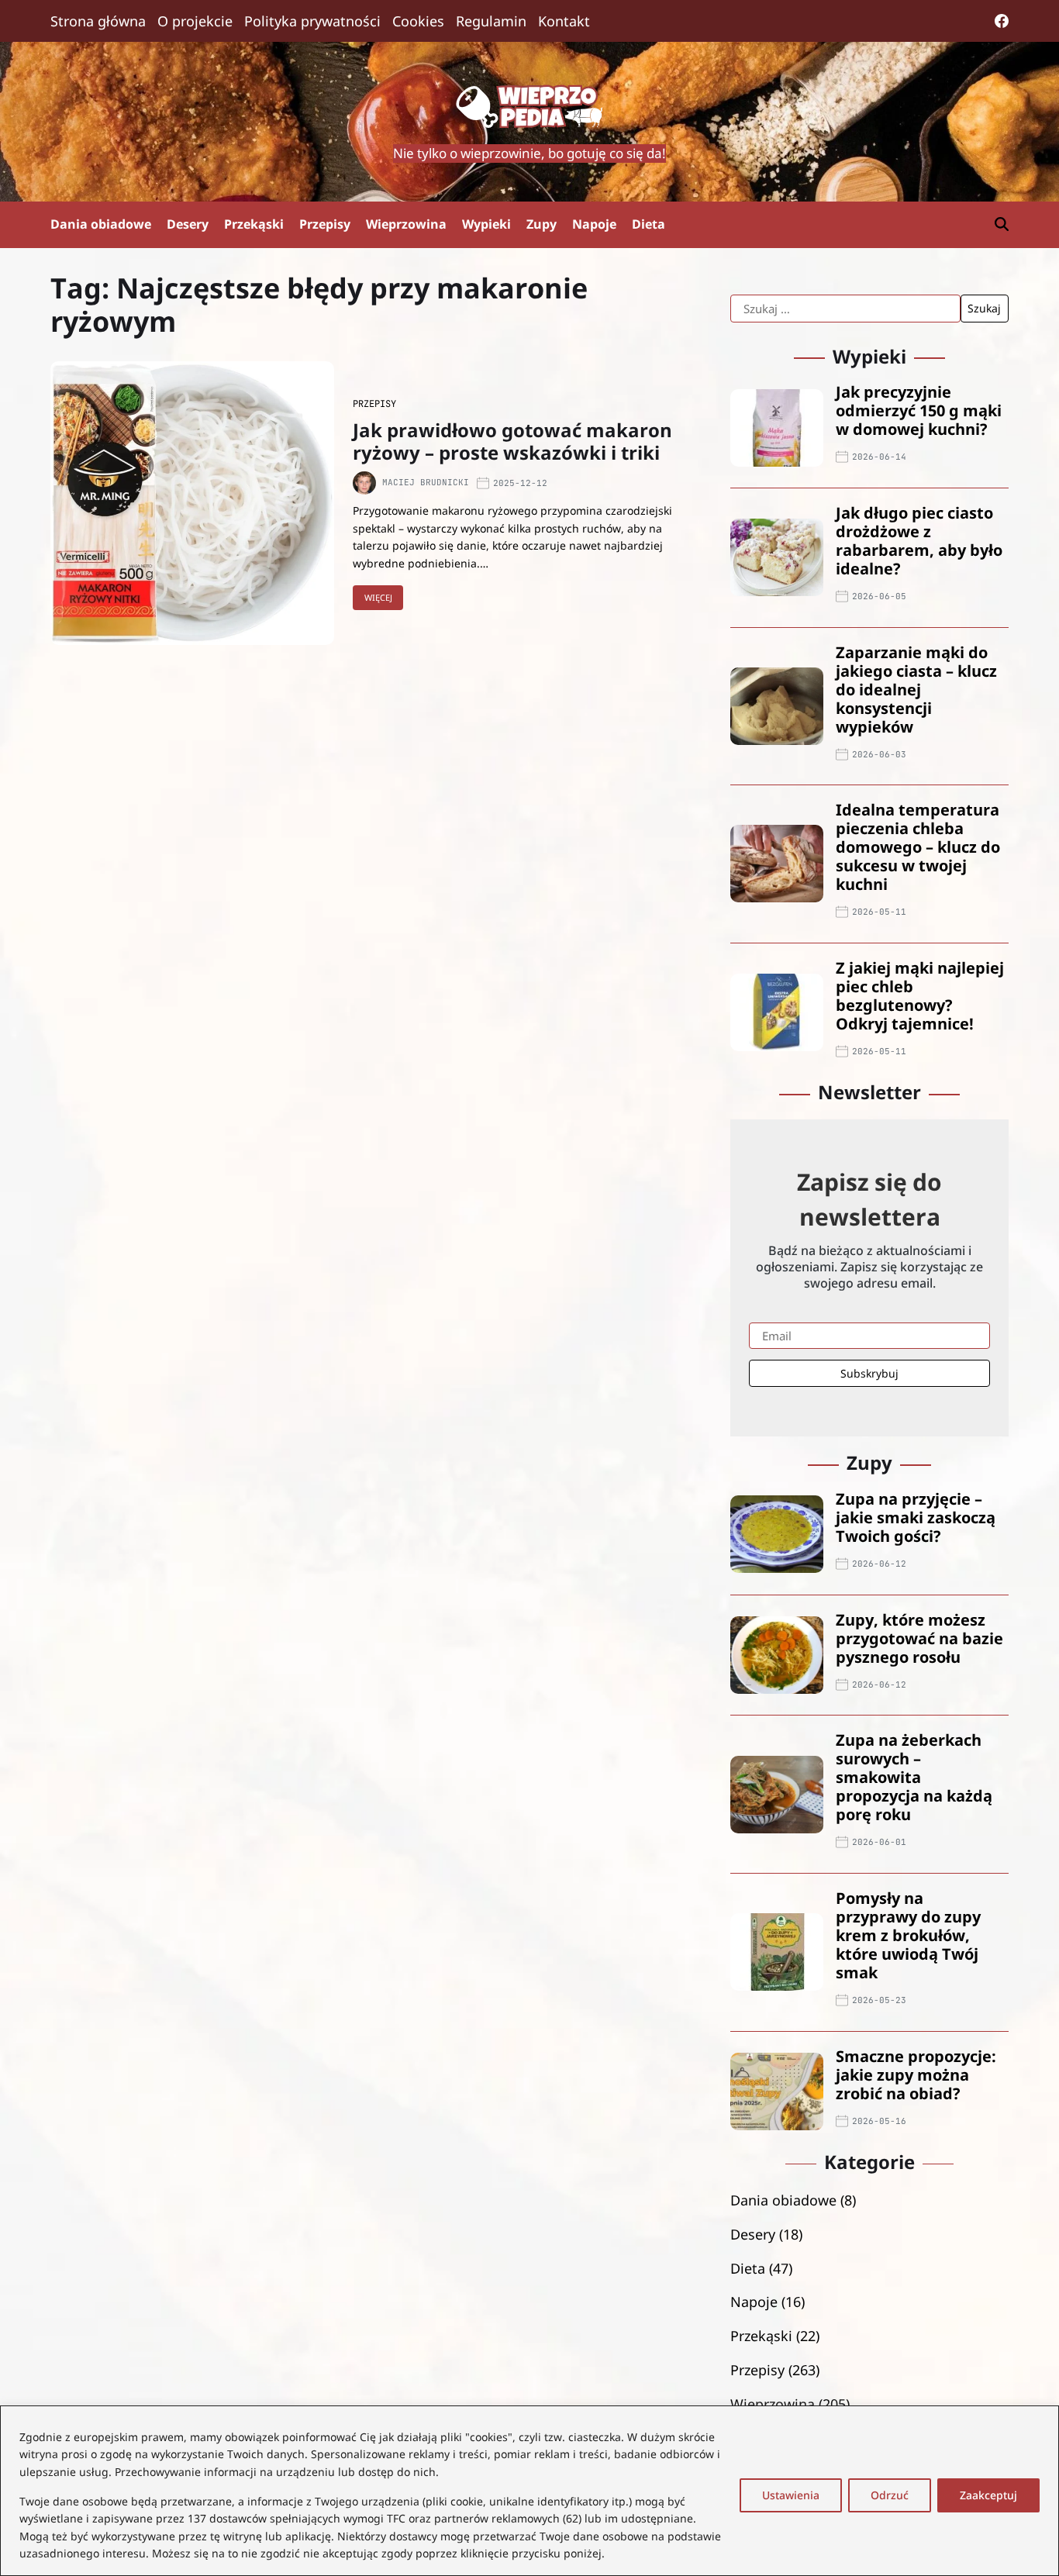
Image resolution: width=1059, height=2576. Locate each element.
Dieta (649, 224)
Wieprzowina (406, 224)
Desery (188, 224)
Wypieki (486, 224)
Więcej (378, 597)
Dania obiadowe (101, 224)
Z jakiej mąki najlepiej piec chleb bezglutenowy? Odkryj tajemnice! (920, 996)
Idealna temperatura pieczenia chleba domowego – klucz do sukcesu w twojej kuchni (918, 847)
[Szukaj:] (845, 309)
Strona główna (98, 21)
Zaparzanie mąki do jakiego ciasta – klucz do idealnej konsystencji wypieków (916, 690)
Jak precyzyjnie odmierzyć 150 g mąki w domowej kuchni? (919, 410)
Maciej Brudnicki (426, 483)
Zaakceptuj (988, 2495)
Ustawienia (791, 2495)
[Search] (1002, 224)
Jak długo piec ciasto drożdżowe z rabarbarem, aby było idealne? (919, 541)
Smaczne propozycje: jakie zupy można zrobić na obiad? (916, 2075)
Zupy (542, 224)
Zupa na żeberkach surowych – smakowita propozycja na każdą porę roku (914, 1777)
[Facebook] (1002, 21)
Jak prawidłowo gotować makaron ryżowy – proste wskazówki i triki (512, 441)
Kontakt (564, 21)
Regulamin (491, 21)
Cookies (418, 21)
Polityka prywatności (312, 21)
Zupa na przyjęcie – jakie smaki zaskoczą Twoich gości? (916, 1517)
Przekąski (254, 224)
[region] (529, 2491)
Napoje (594, 224)
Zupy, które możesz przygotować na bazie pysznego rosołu (919, 1638)
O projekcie (195, 21)
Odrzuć (890, 2495)
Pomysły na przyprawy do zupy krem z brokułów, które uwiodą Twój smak (908, 1935)
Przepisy (325, 224)
